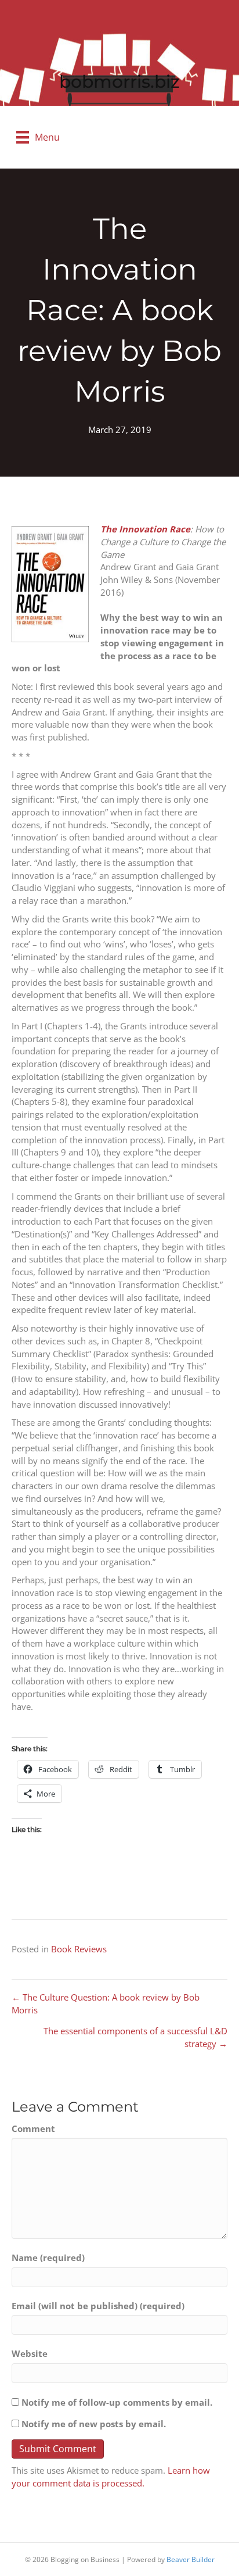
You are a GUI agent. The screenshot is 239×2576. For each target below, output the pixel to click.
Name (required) (48, 2257)
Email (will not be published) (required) (98, 2306)
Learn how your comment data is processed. (111, 2477)
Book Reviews (79, 1949)
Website (30, 2353)
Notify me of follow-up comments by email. (117, 2402)
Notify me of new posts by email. (94, 2424)
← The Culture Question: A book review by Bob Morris (106, 2003)
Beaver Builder (191, 2559)
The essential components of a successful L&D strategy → (135, 2037)
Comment (33, 2128)
